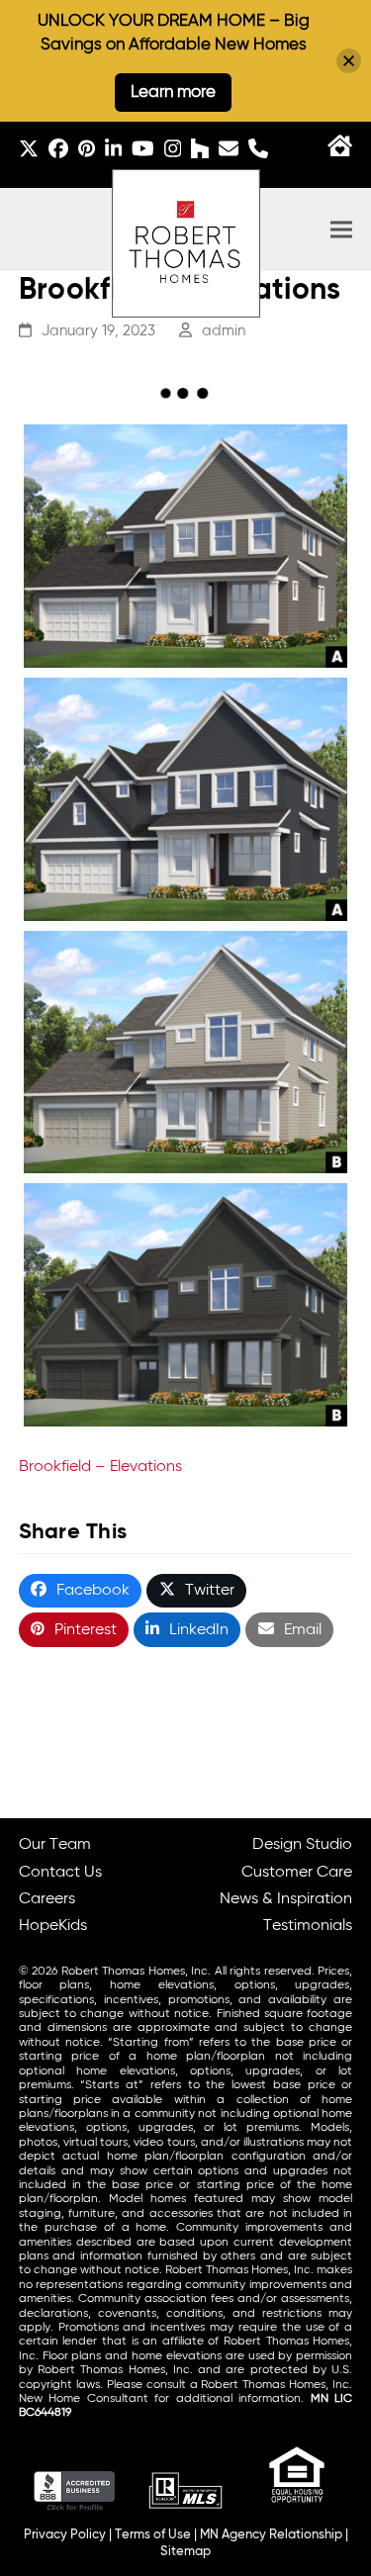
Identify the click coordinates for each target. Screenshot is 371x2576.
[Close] (349, 61)
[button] (341, 230)
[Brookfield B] (186, 1053)
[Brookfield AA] (186, 799)
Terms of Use (153, 2535)
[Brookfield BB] (186, 1305)
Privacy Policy (65, 2535)
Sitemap (185, 2552)
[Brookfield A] (186, 546)
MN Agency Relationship (271, 2535)
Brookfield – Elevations (100, 1467)
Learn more (173, 92)
